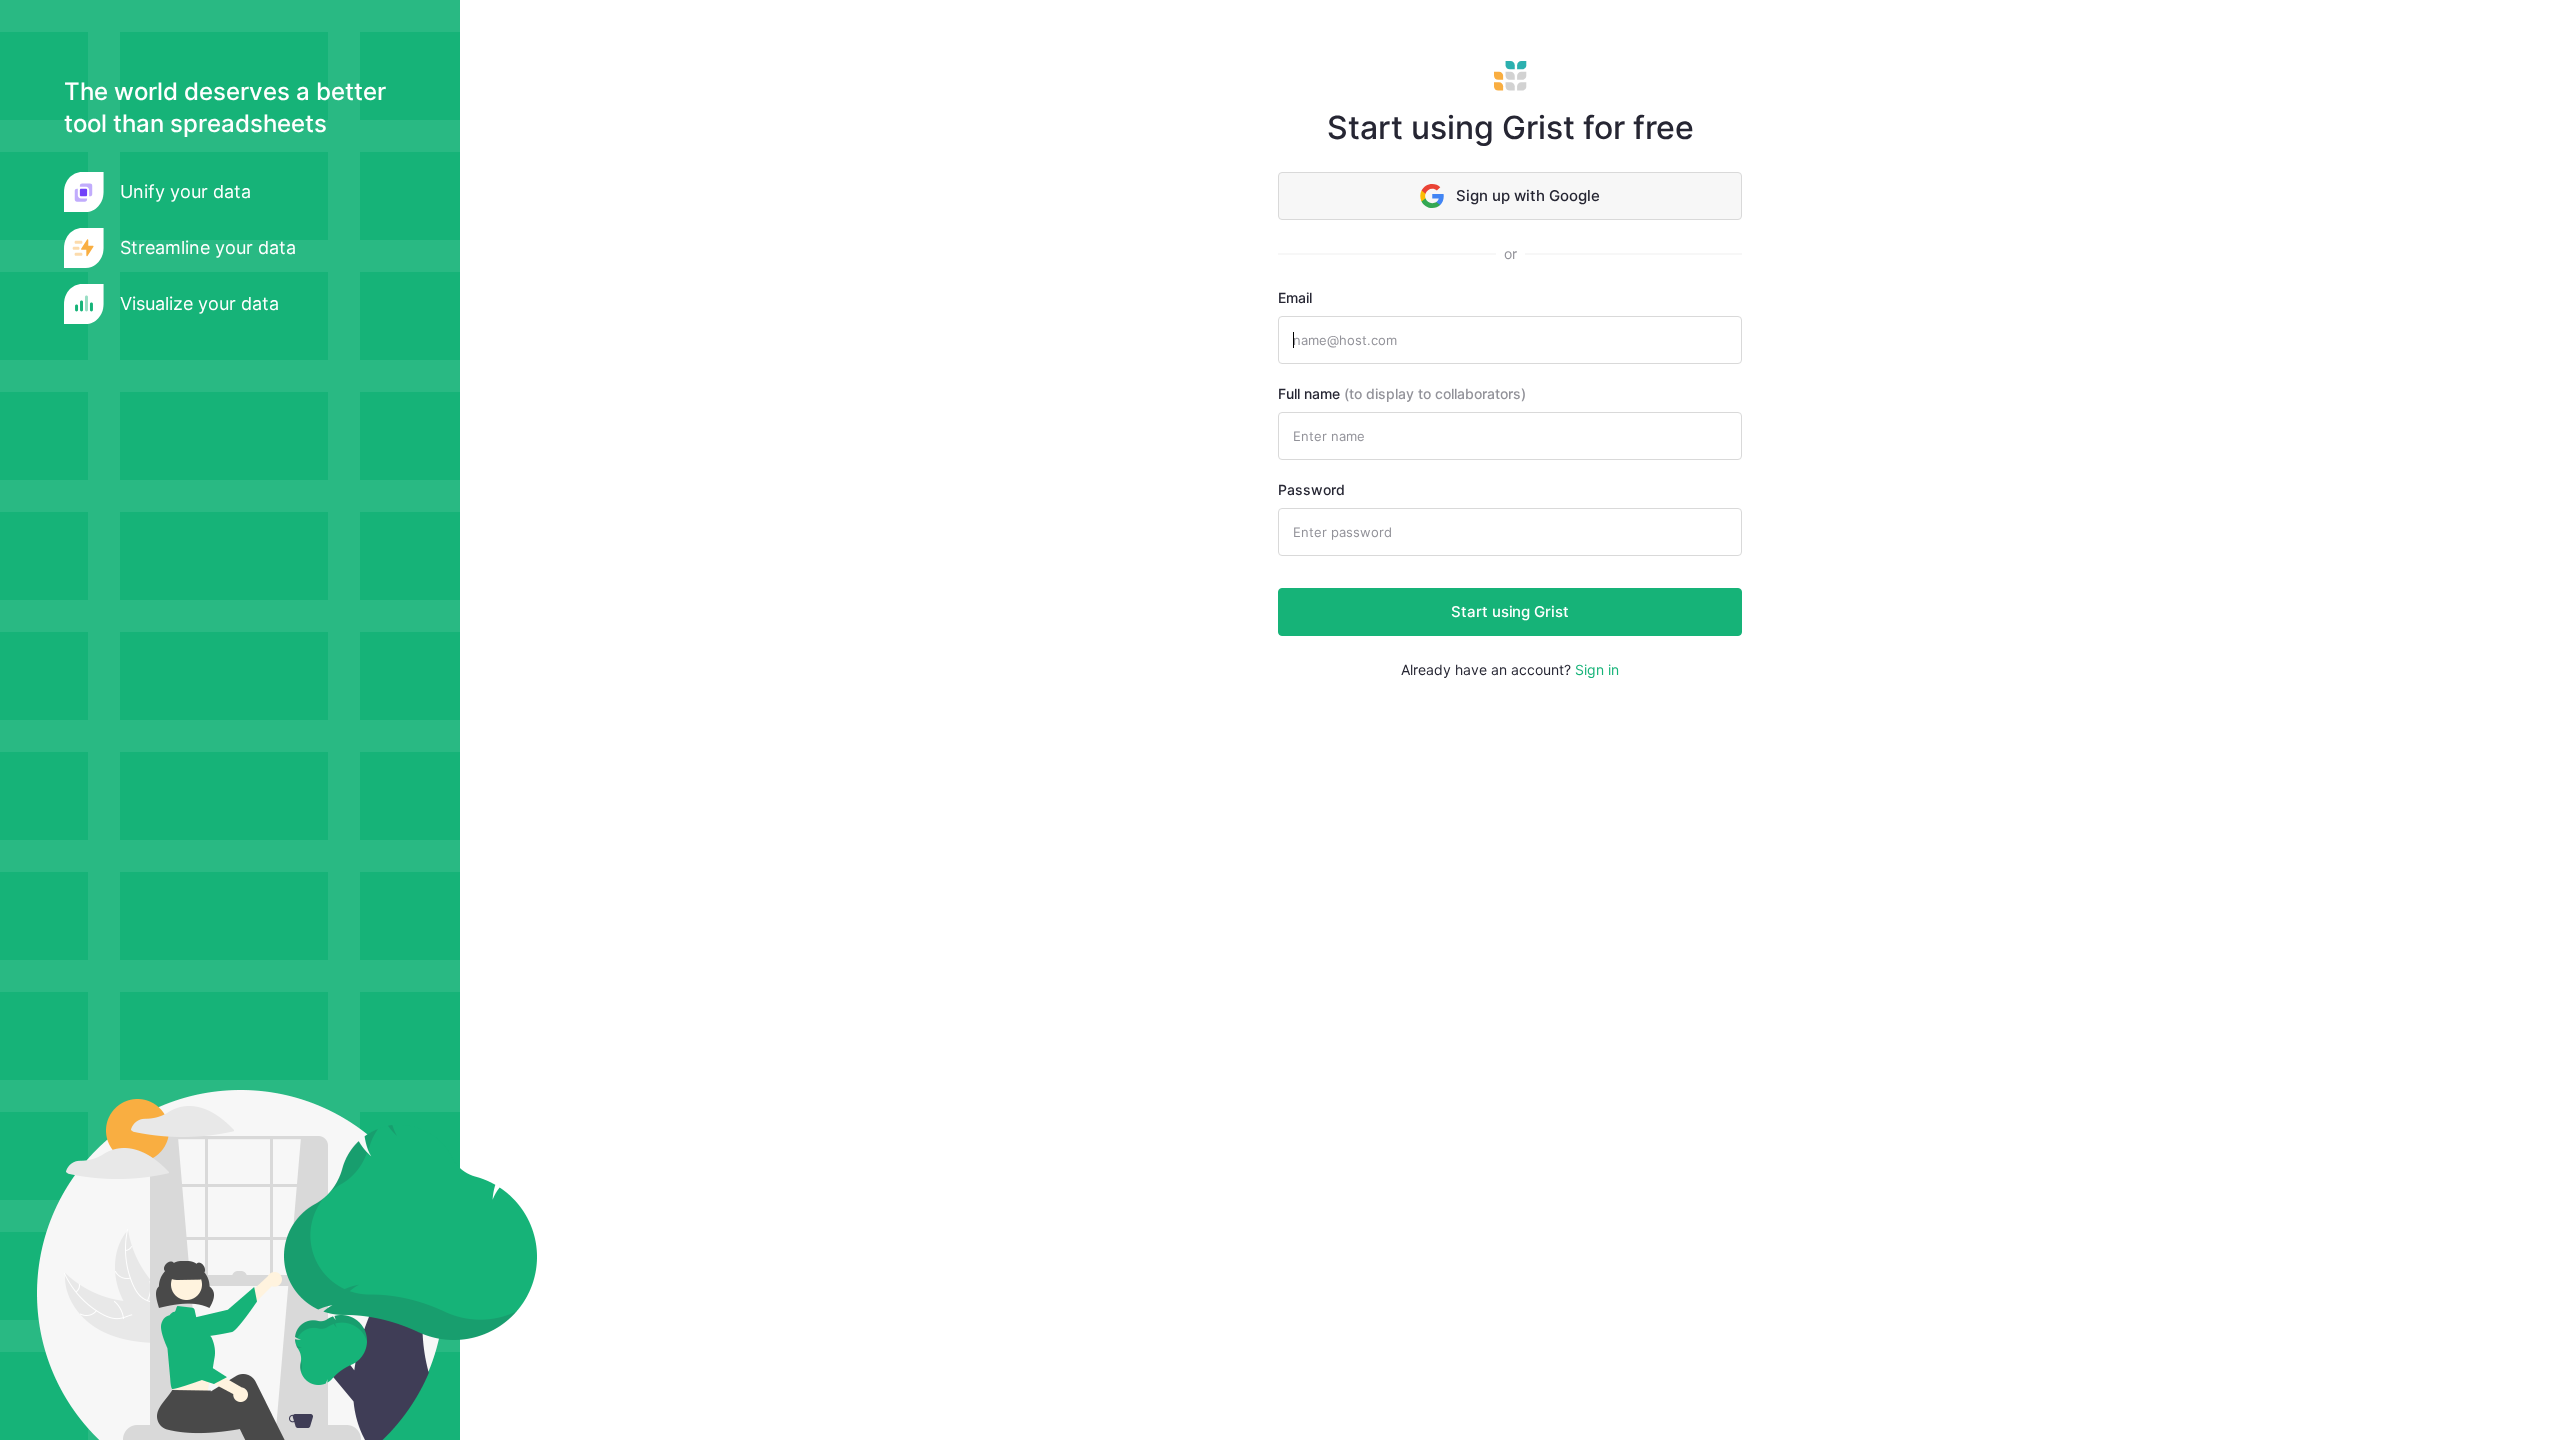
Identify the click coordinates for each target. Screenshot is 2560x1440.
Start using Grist (1510, 611)
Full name (1402, 393)
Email (1295, 297)
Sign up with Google (1528, 195)
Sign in (1597, 669)
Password (1311, 489)
